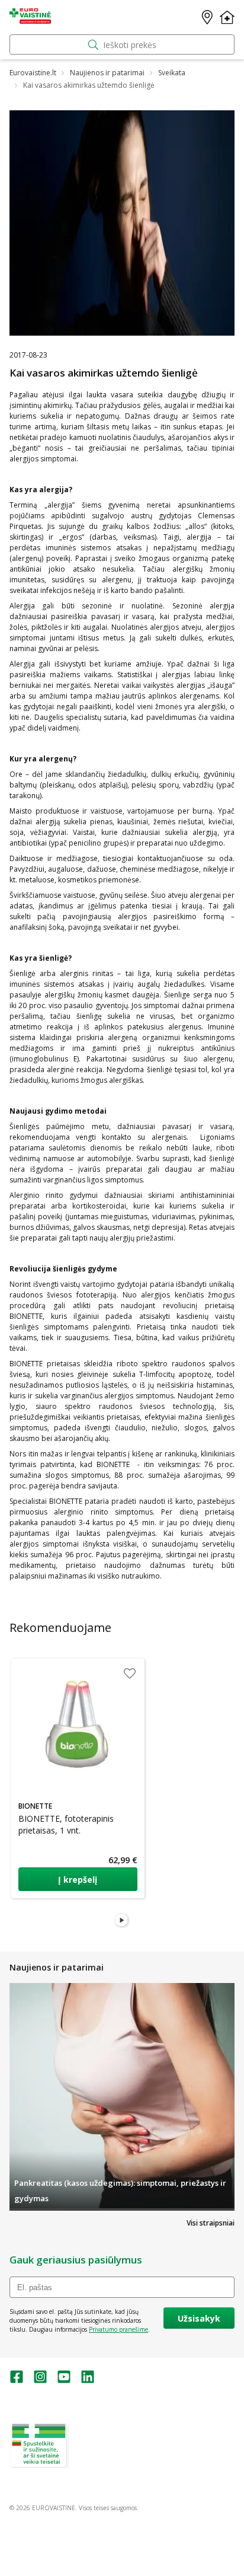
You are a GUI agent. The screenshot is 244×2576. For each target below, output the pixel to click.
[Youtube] (64, 2381)
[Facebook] (17, 2381)
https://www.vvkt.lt (100, 2464)
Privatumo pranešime (118, 2329)
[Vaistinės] (207, 17)
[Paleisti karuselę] (122, 1921)
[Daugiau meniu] (227, 17)
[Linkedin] (88, 2381)
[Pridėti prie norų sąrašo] (130, 1673)
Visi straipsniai (211, 2223)
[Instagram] (40, 2381)
